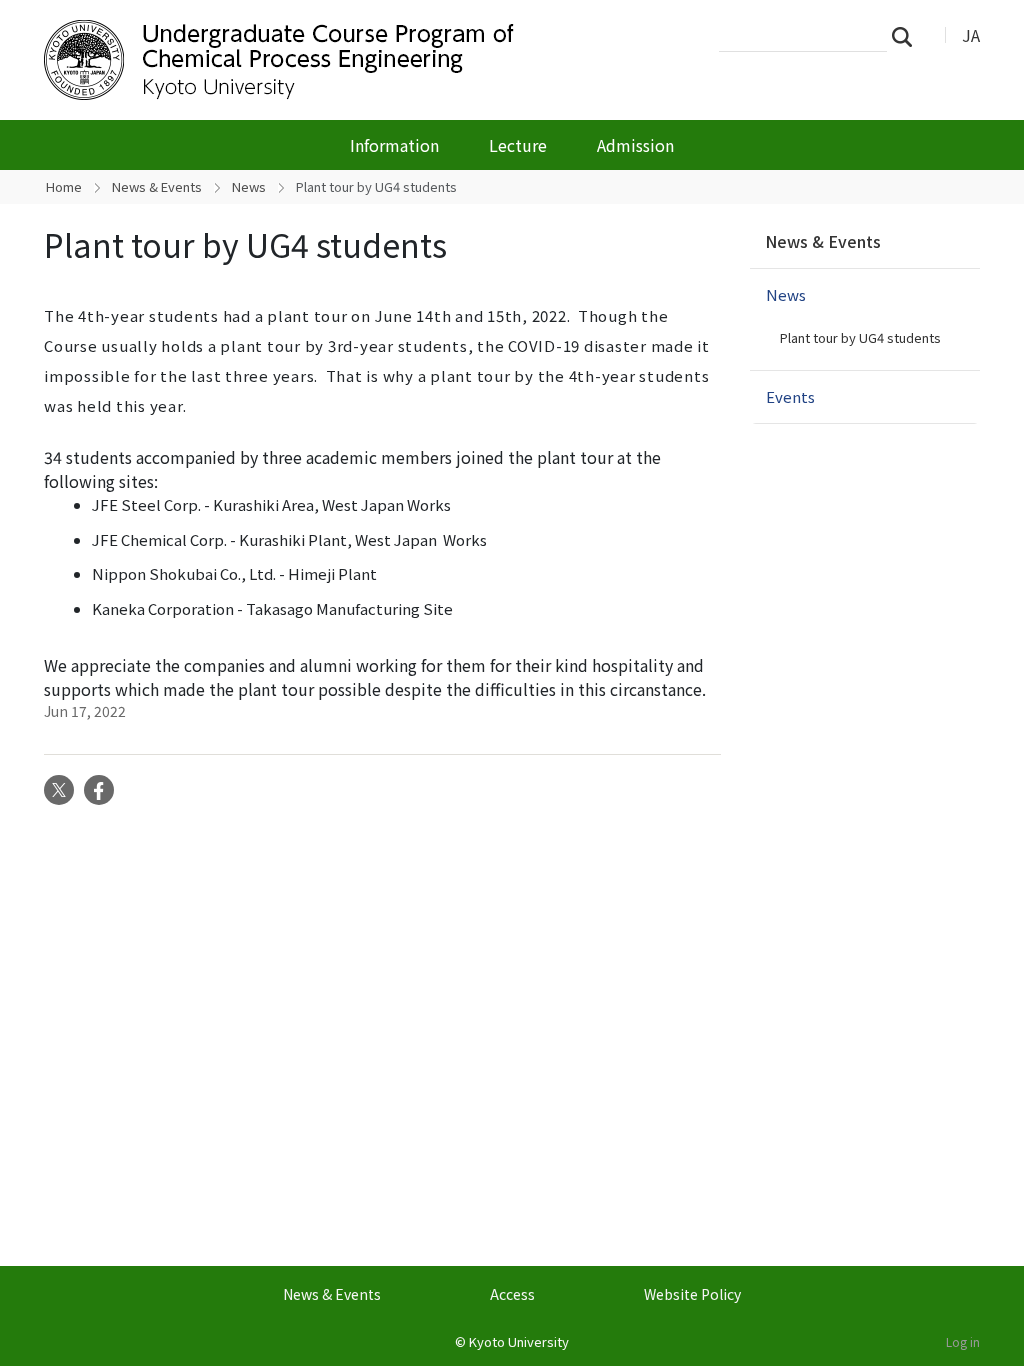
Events (790, 396)
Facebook (99, 790)
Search (908, 36)
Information (394, 145)
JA (971, 35)
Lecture (518, 145)
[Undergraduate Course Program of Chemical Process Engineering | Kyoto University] (364, 60)
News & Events (157, 186)
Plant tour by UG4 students (860, 337)
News (249, 186)
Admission (635, 145)
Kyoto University (519, 1341)
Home (64, 186)
